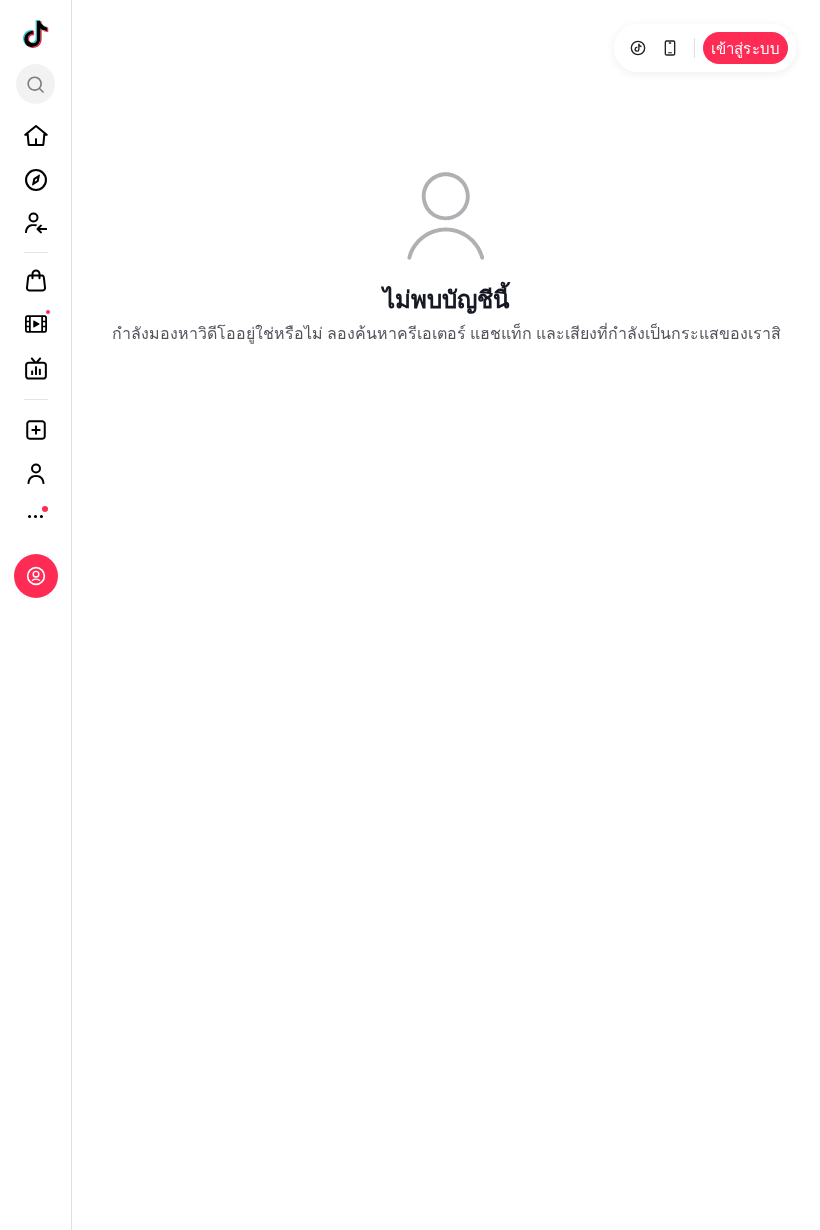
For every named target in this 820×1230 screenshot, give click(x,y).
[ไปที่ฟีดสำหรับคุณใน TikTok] (36, 34)
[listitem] (36, 136)
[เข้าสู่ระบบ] (36, 576)
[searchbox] (35, 84)
